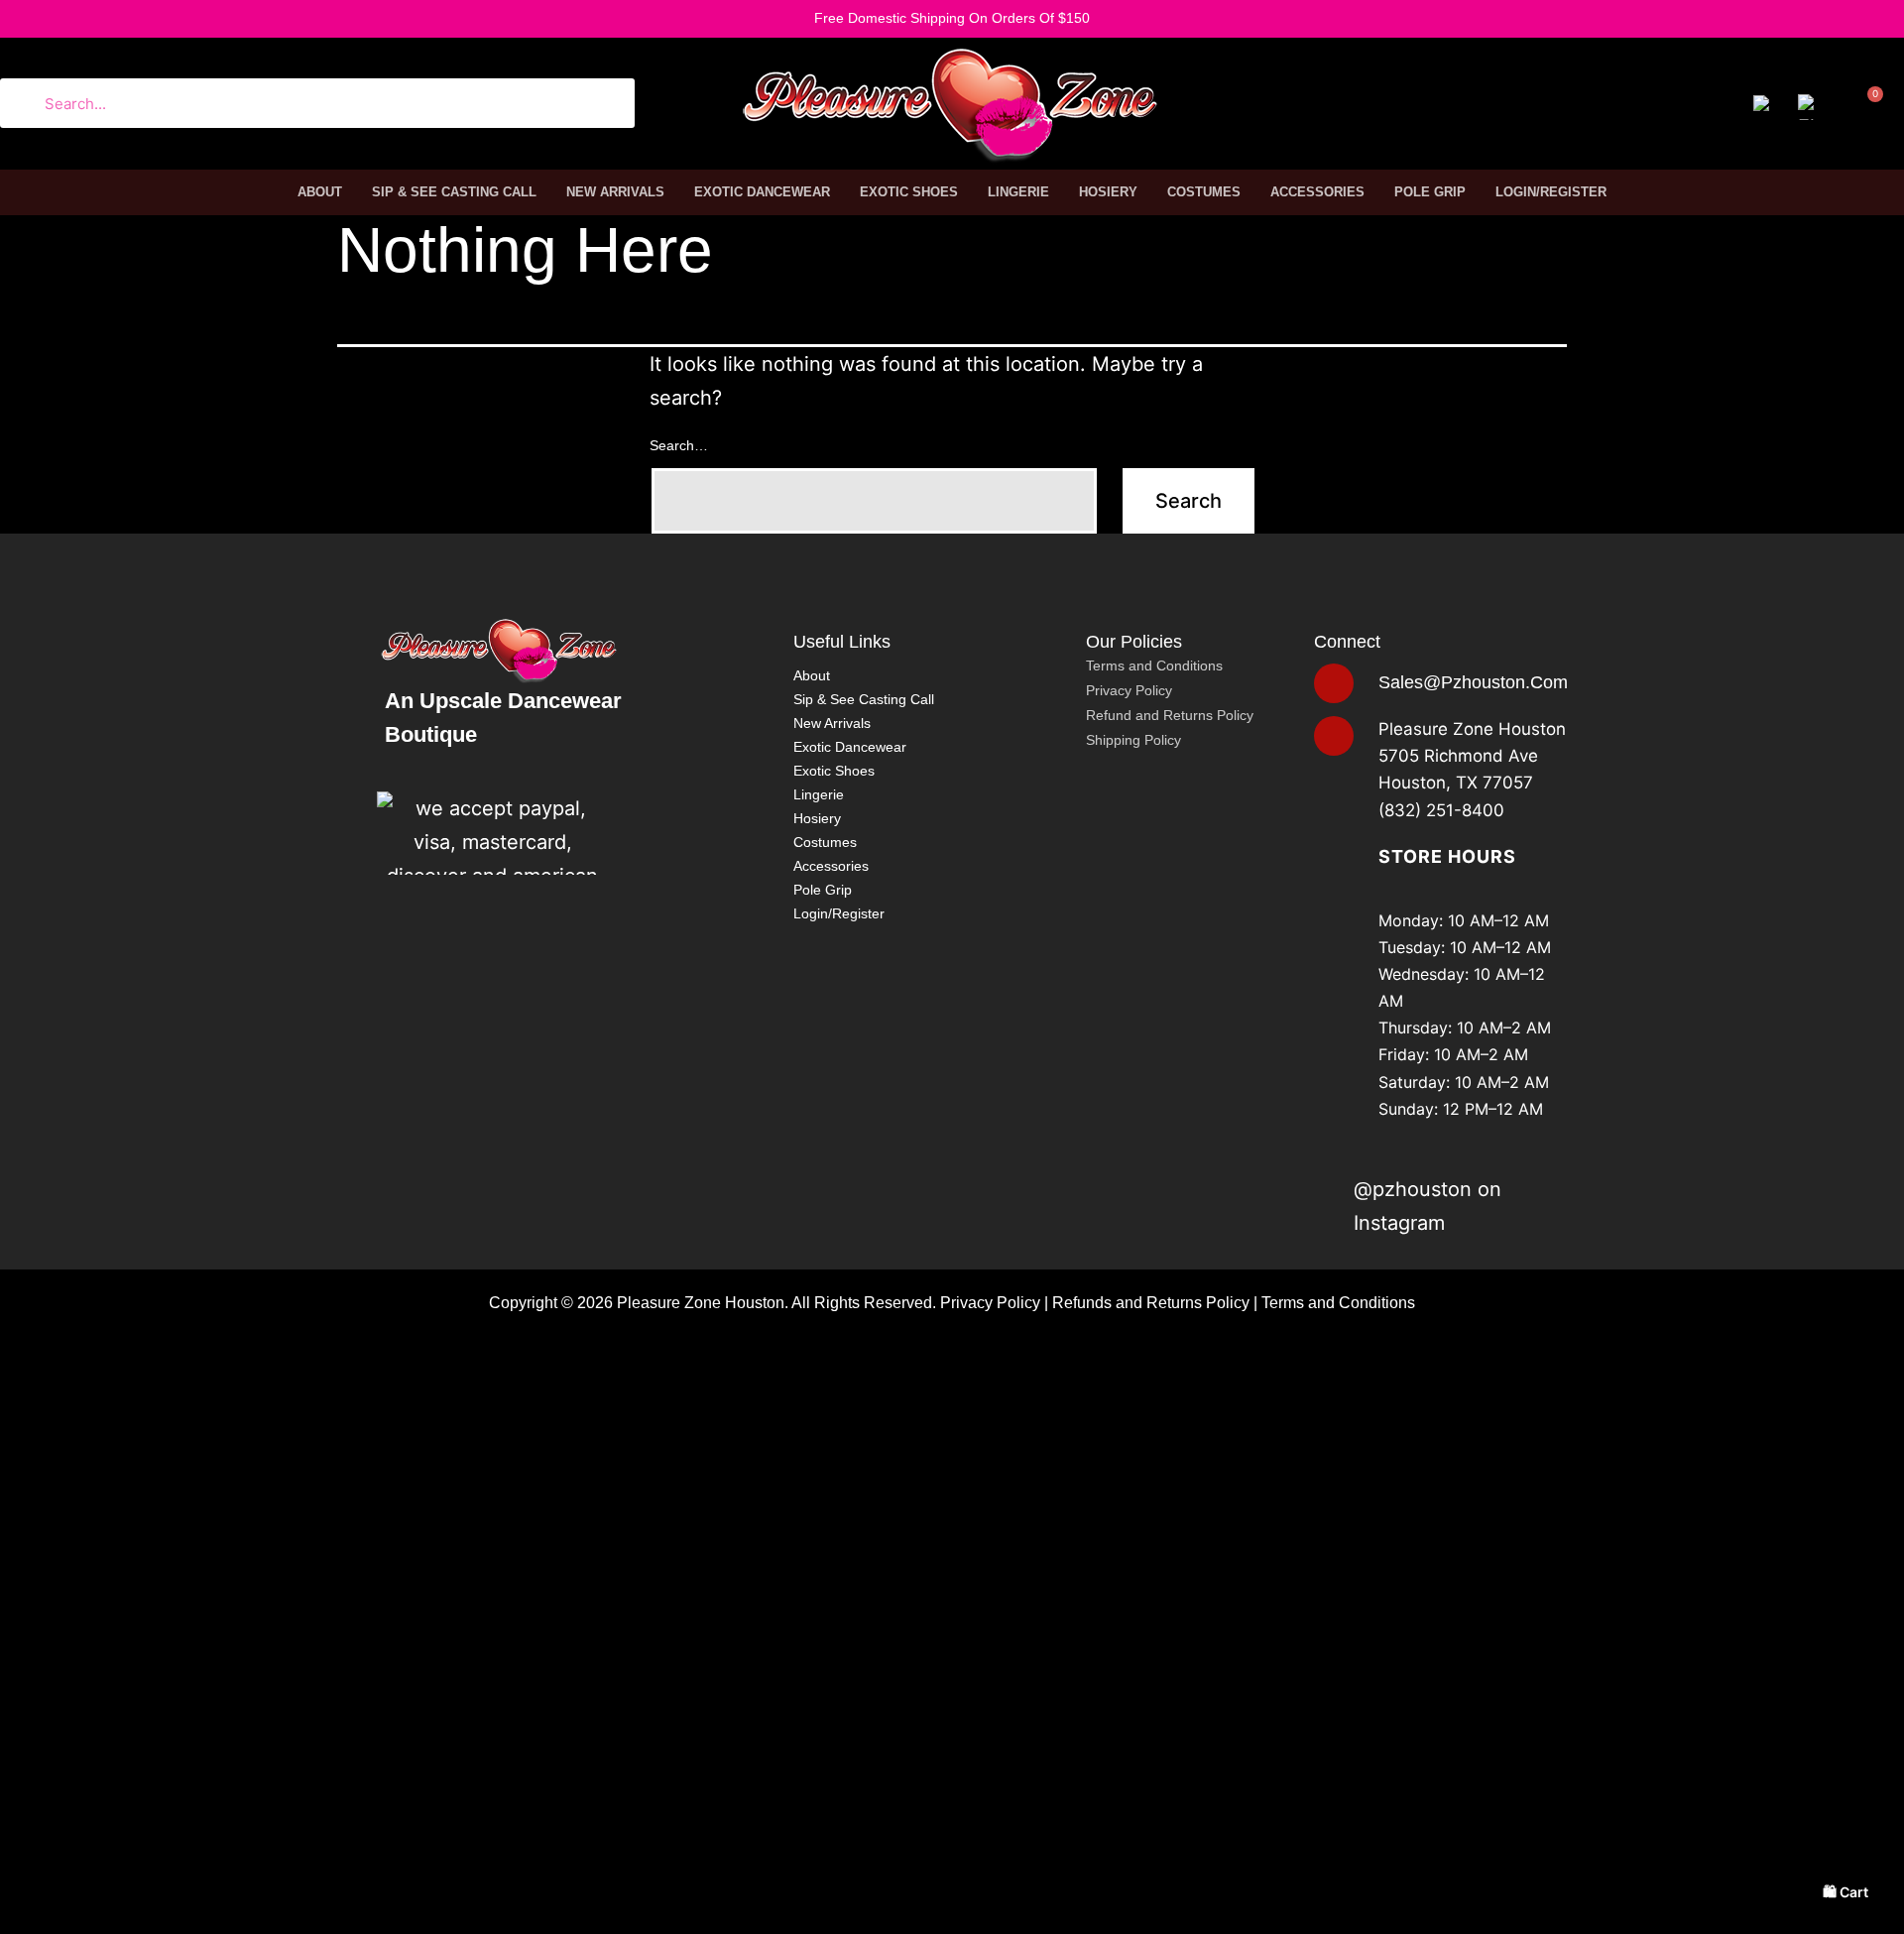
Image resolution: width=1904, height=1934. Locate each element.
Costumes (1204, 192)
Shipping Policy (1133, 740)
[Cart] (1865, 108)
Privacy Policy (1129, 690)
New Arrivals (615, 192)
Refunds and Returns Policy (1151, 1303)
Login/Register (1551, 192)
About (320, 192)
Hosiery (1108, 192)
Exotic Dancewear (762, 192)
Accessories (1317, 192)
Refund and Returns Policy (1170, 715)
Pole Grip (1430, 192)
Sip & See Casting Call (454, 192)
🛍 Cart (1845, 1892)
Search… (679, 445)
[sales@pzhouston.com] (1334, 683)
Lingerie (1018, 192)
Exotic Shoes (909, 192)
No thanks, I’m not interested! (312, 1923)
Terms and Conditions (1154, 665)
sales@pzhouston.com (1473, 682)
